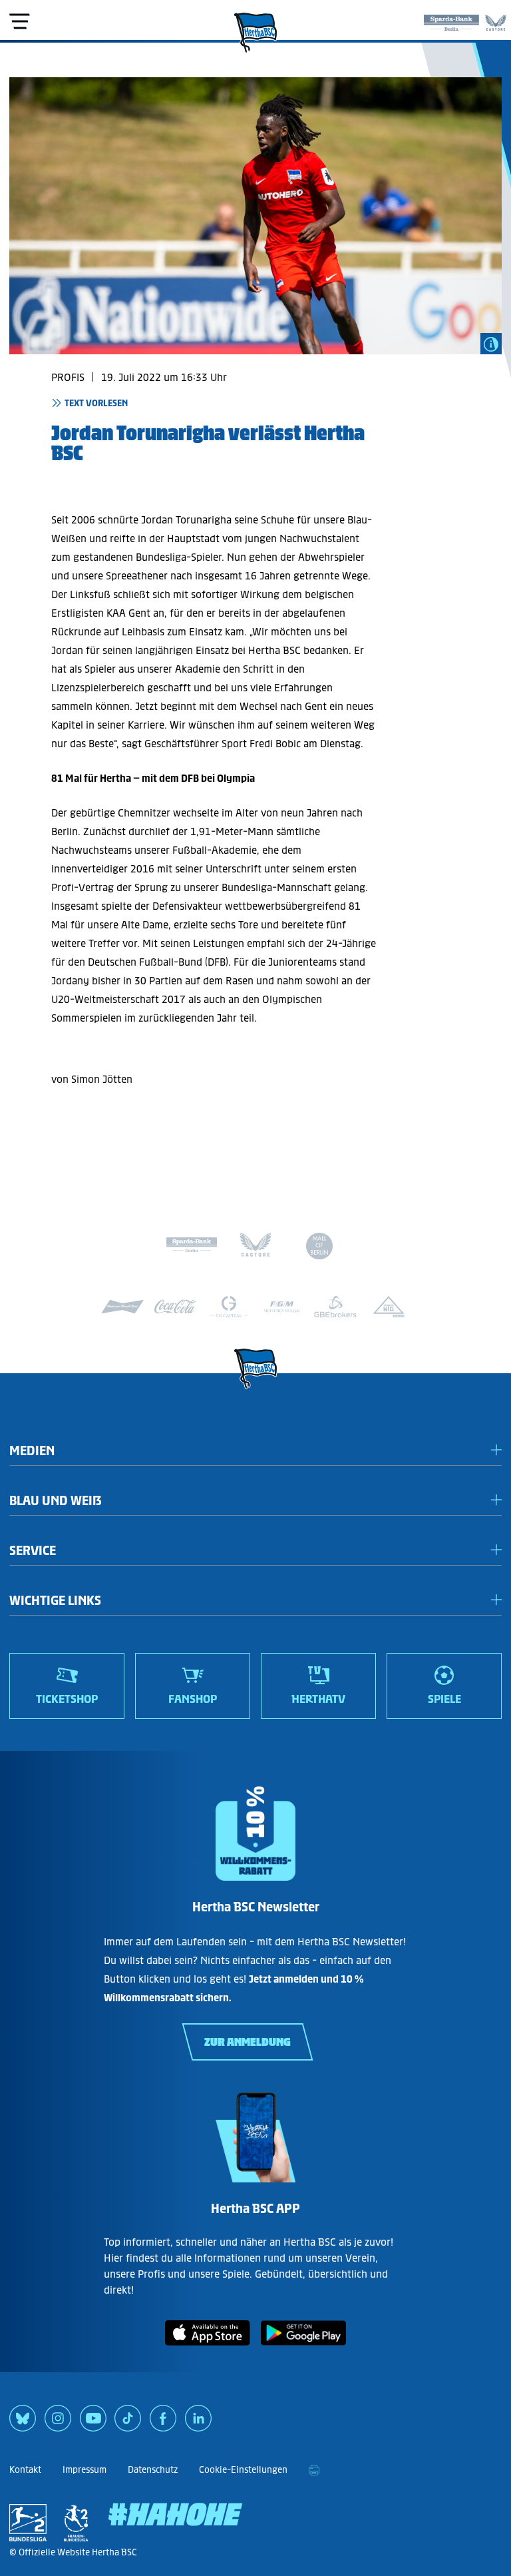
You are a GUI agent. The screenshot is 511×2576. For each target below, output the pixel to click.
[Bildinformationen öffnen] (491, 344)
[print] (314, 2470)
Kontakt (25, 2470)
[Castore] (496, 20)
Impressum (85, 2470)
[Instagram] (58, 2423)
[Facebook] (163, 2423)
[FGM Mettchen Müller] (282, 1307)
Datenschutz (153, 2470)
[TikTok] (128, 2423)
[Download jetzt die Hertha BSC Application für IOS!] (208, 2348)
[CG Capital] (229, 1307)
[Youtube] (93, 2423)
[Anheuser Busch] (122, 1307)
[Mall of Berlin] (319, 1248)
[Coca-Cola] (176, 1307)
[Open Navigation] (19, 21)
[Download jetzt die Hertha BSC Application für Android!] (303, 2348)
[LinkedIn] (198, 2423)
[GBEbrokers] (335, 1307)
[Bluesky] (23, 2423)
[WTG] (389, 1307)
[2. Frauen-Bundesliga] (76, 2523)
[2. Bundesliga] (28, 2523)
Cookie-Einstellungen (243, 2470)
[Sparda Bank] (451, 20)
